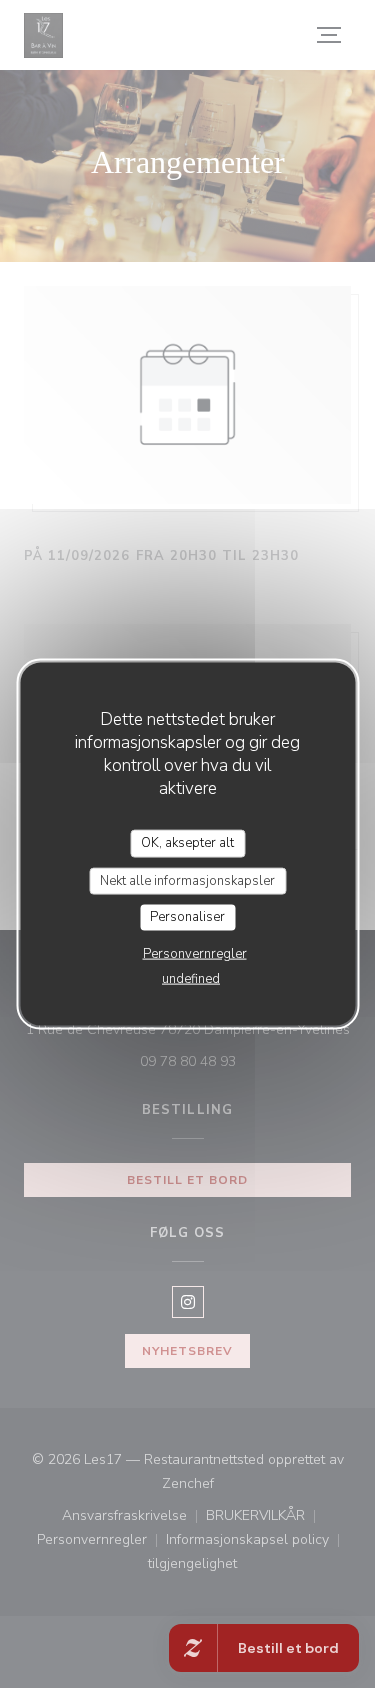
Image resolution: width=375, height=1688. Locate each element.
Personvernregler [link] (195, 953)
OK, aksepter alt (187, 843)
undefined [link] (191, 978)
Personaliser (187, 917)
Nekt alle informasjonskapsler (187, 880)
